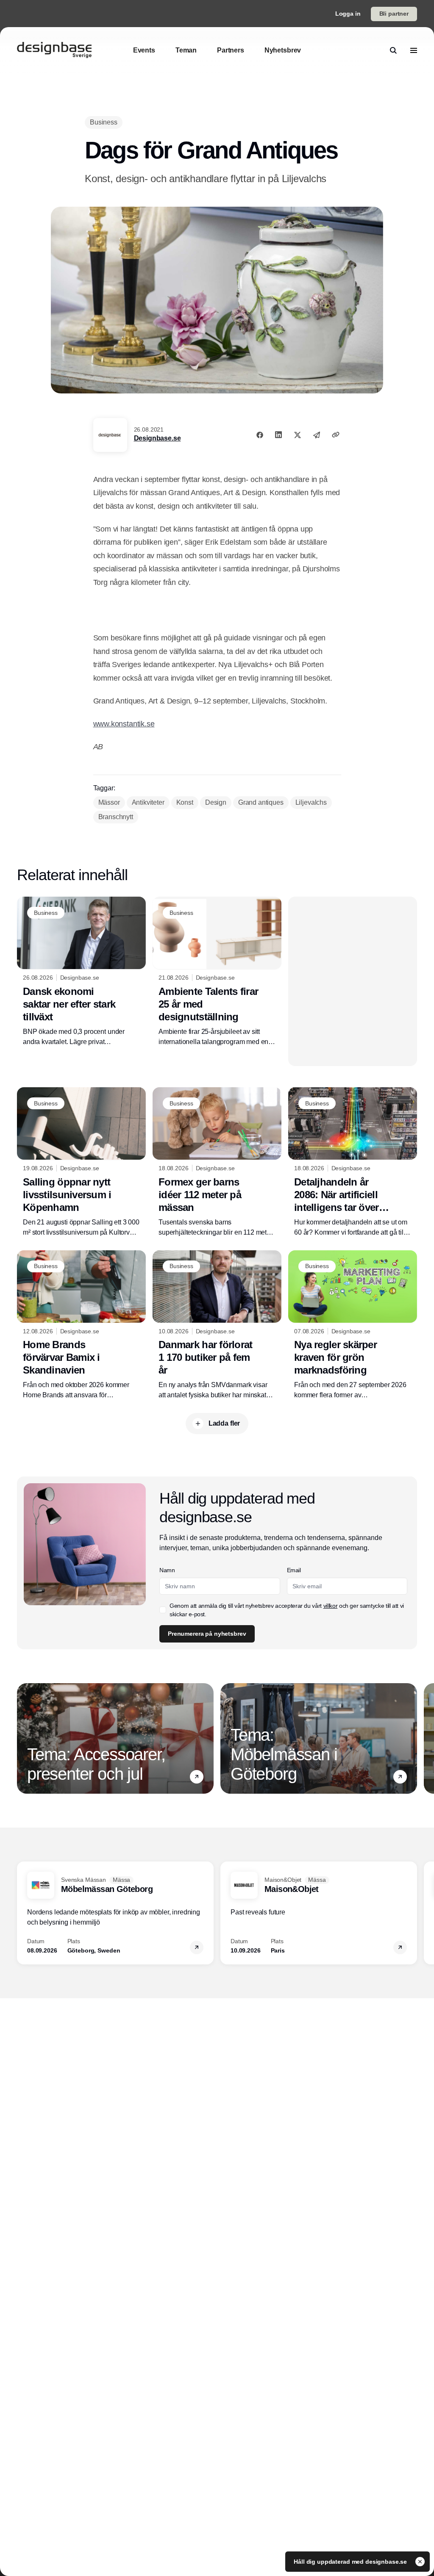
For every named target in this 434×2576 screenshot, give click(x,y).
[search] (393, 50)
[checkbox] (163, 1610)
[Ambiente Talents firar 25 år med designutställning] (217, 972)
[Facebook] (260, 435)
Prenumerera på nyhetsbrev (207, 1634)
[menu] (414, 50)
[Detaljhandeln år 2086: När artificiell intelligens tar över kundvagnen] (353, 1162)
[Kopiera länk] (336, 435)
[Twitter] (298, 435)
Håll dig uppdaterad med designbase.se (351, 2562)
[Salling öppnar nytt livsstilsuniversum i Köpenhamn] (81, 1162)
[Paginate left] (24, 1739)
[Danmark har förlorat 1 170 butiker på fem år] (217, 1325)
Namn (167, 1570)
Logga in (348, 14)
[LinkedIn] (278, 435)
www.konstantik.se (124, 724)
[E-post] (317, 435)
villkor (331, 1606)
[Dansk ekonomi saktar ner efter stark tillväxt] (81, 972)
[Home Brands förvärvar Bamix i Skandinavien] (81, 1325)
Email (294, 1570)
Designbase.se (157, 438)
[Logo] (54, 50)
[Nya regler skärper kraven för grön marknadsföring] (353, 1325)
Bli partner (394, 14)
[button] (197, 1777)
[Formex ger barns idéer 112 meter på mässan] (217, 1162)
